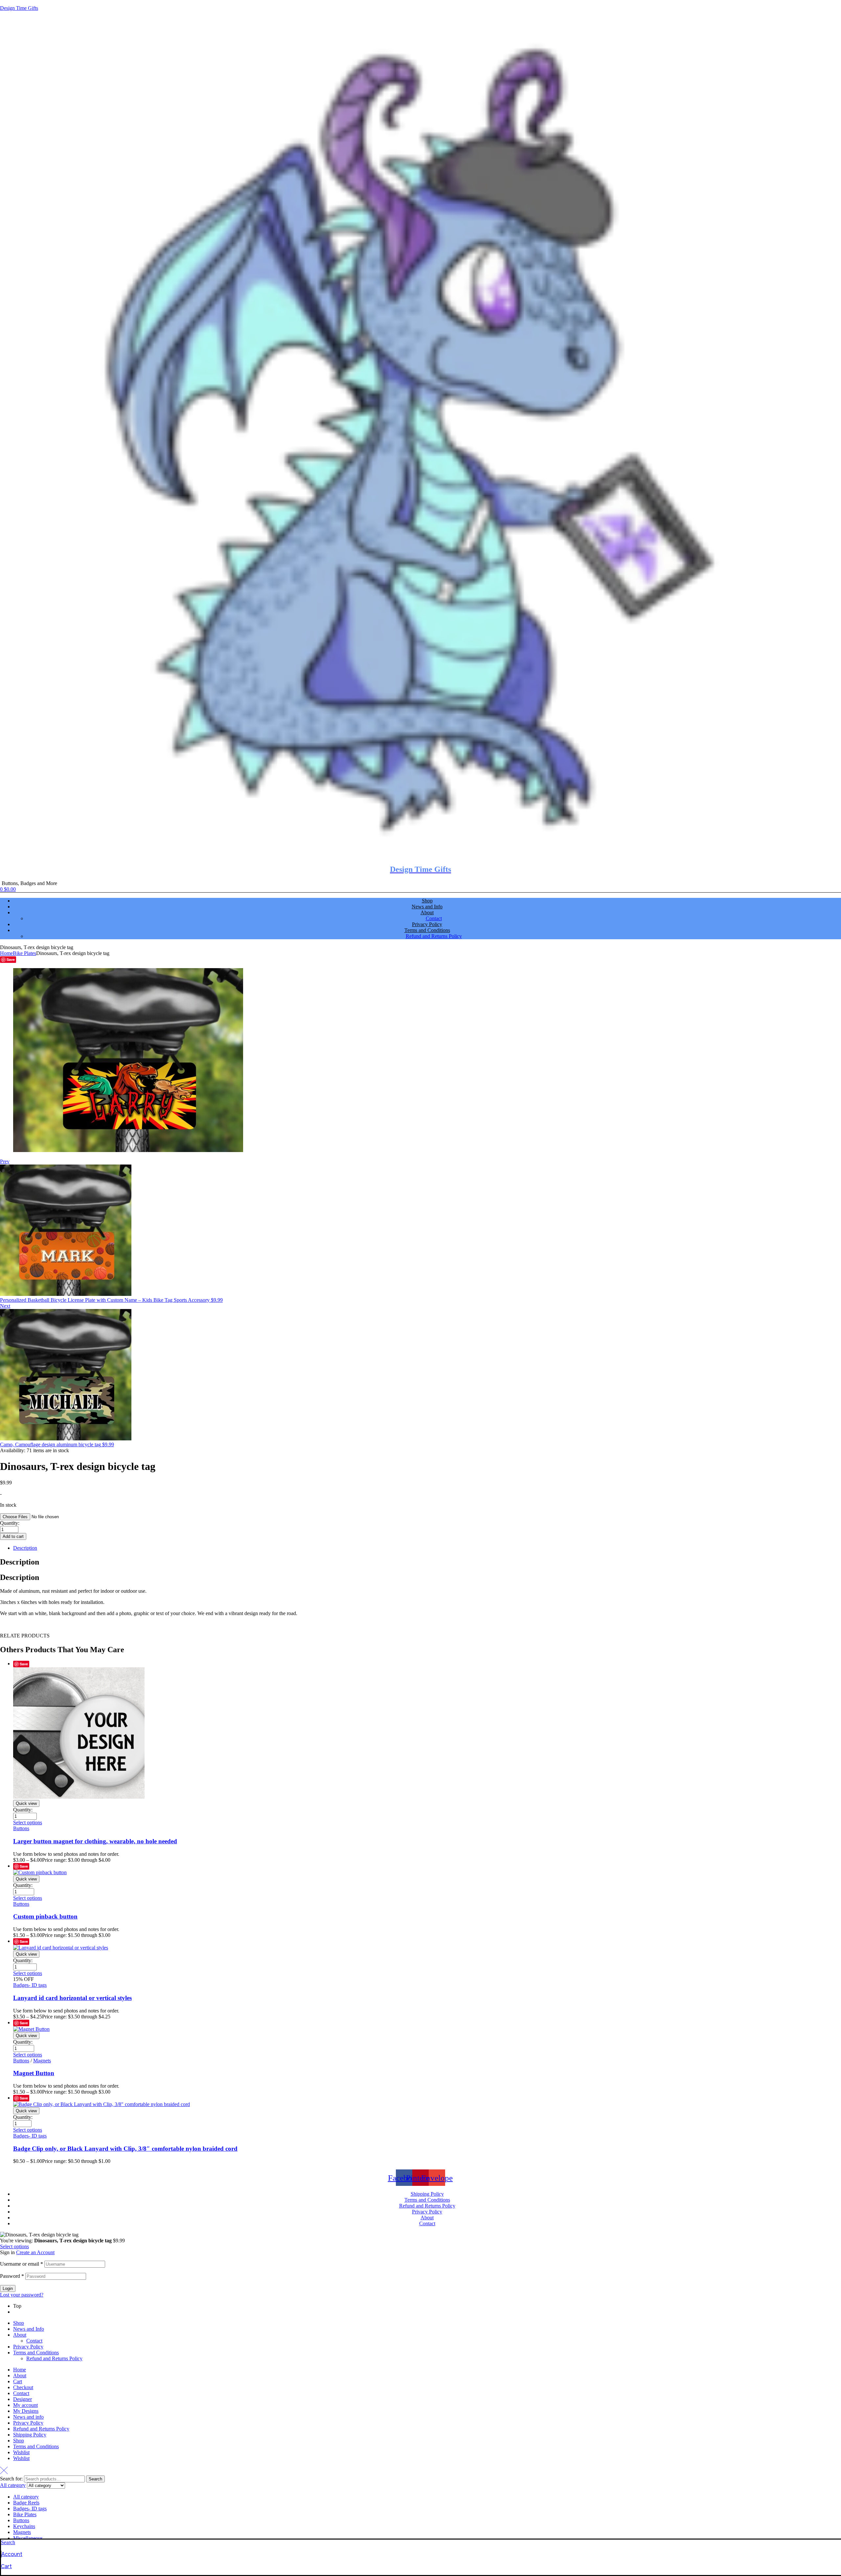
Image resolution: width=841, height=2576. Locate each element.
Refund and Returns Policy (54, 2358)
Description (25, 1548)
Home (6, 953)
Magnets (42, 2061)
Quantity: (10, 1523)
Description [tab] (20, 1562)
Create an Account (35, 2252)
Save (11, 959)
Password (12, 2276)
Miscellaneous (28, 2538)
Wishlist (21, 2452)
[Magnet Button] (31, 2029)
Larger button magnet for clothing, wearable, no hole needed (95, 1841)
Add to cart (13, 1536)
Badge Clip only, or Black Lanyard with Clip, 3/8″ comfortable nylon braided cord (125, 2149)
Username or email (22, 2264)
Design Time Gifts (19, 8)
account (12, 2554)
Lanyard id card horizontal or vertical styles (72, 1998)
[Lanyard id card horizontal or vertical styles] (61, 1948)
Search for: (11, 2479)
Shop (19, 2323)
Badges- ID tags (30, 1985)
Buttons (21, 1828)
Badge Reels (26, 2503)
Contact (34, 2341)
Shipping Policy (30, 2435)
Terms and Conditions (36, 2353)
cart (6, 2566)
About (20, 2335)
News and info (28, 2417)
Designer (23, 2399)
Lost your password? (22, 2295)
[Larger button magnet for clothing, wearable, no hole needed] (79, 1797)
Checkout (23, 2387)
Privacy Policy (28, 2347)
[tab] (427, 1548)
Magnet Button (34, 2073)
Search (95, 2479)
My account (25, 2405)
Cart (18, 2381)
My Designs (26, 2411)
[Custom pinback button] (40, 1872)
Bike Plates (24, 953)
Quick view (26, 1803)
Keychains (24, 2526)
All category (26, 2497)
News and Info (29, 2329)
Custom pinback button (45, 1916)
